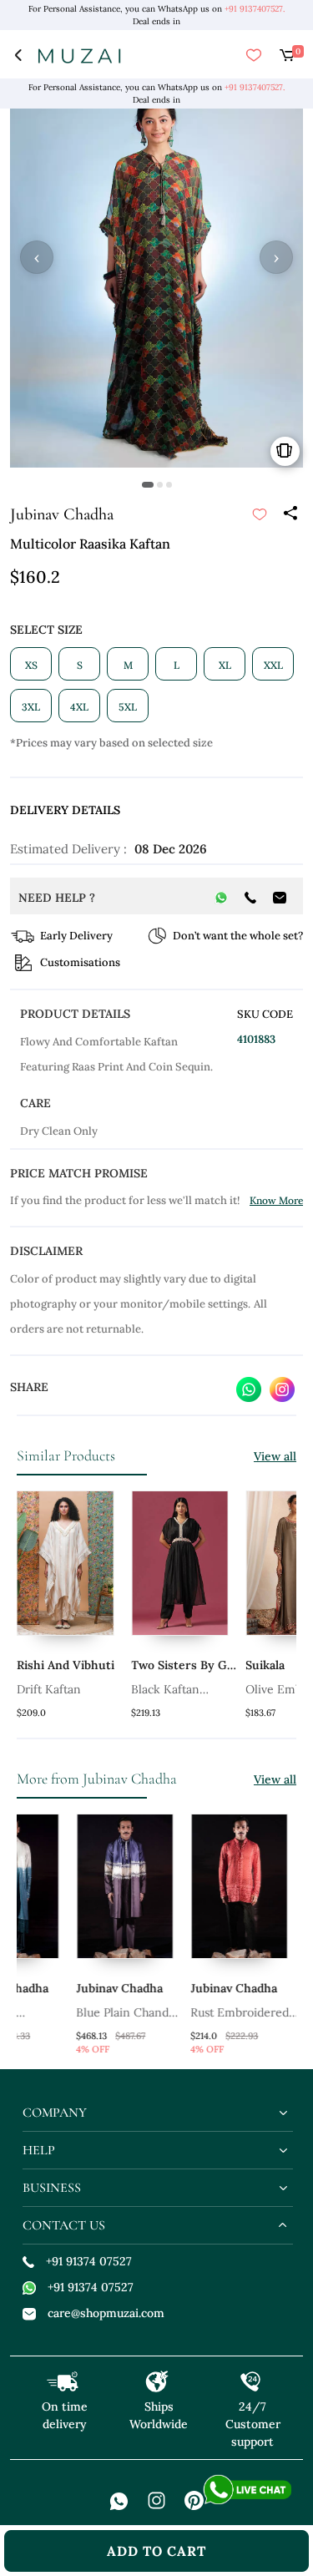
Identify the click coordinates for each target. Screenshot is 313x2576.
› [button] (276, 257)
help (39, 2150)
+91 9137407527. (255, 9)
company (55, 2113)
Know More (276, 1200)
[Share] (290, 514)
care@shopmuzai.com (106, 2313)
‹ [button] (37, 257)
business (52, 2188)
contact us (64, 2225)
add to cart (156, 2551)
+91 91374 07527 (89, 2261)
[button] (148, 485)
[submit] (260, 514)
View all (275, 1456)
